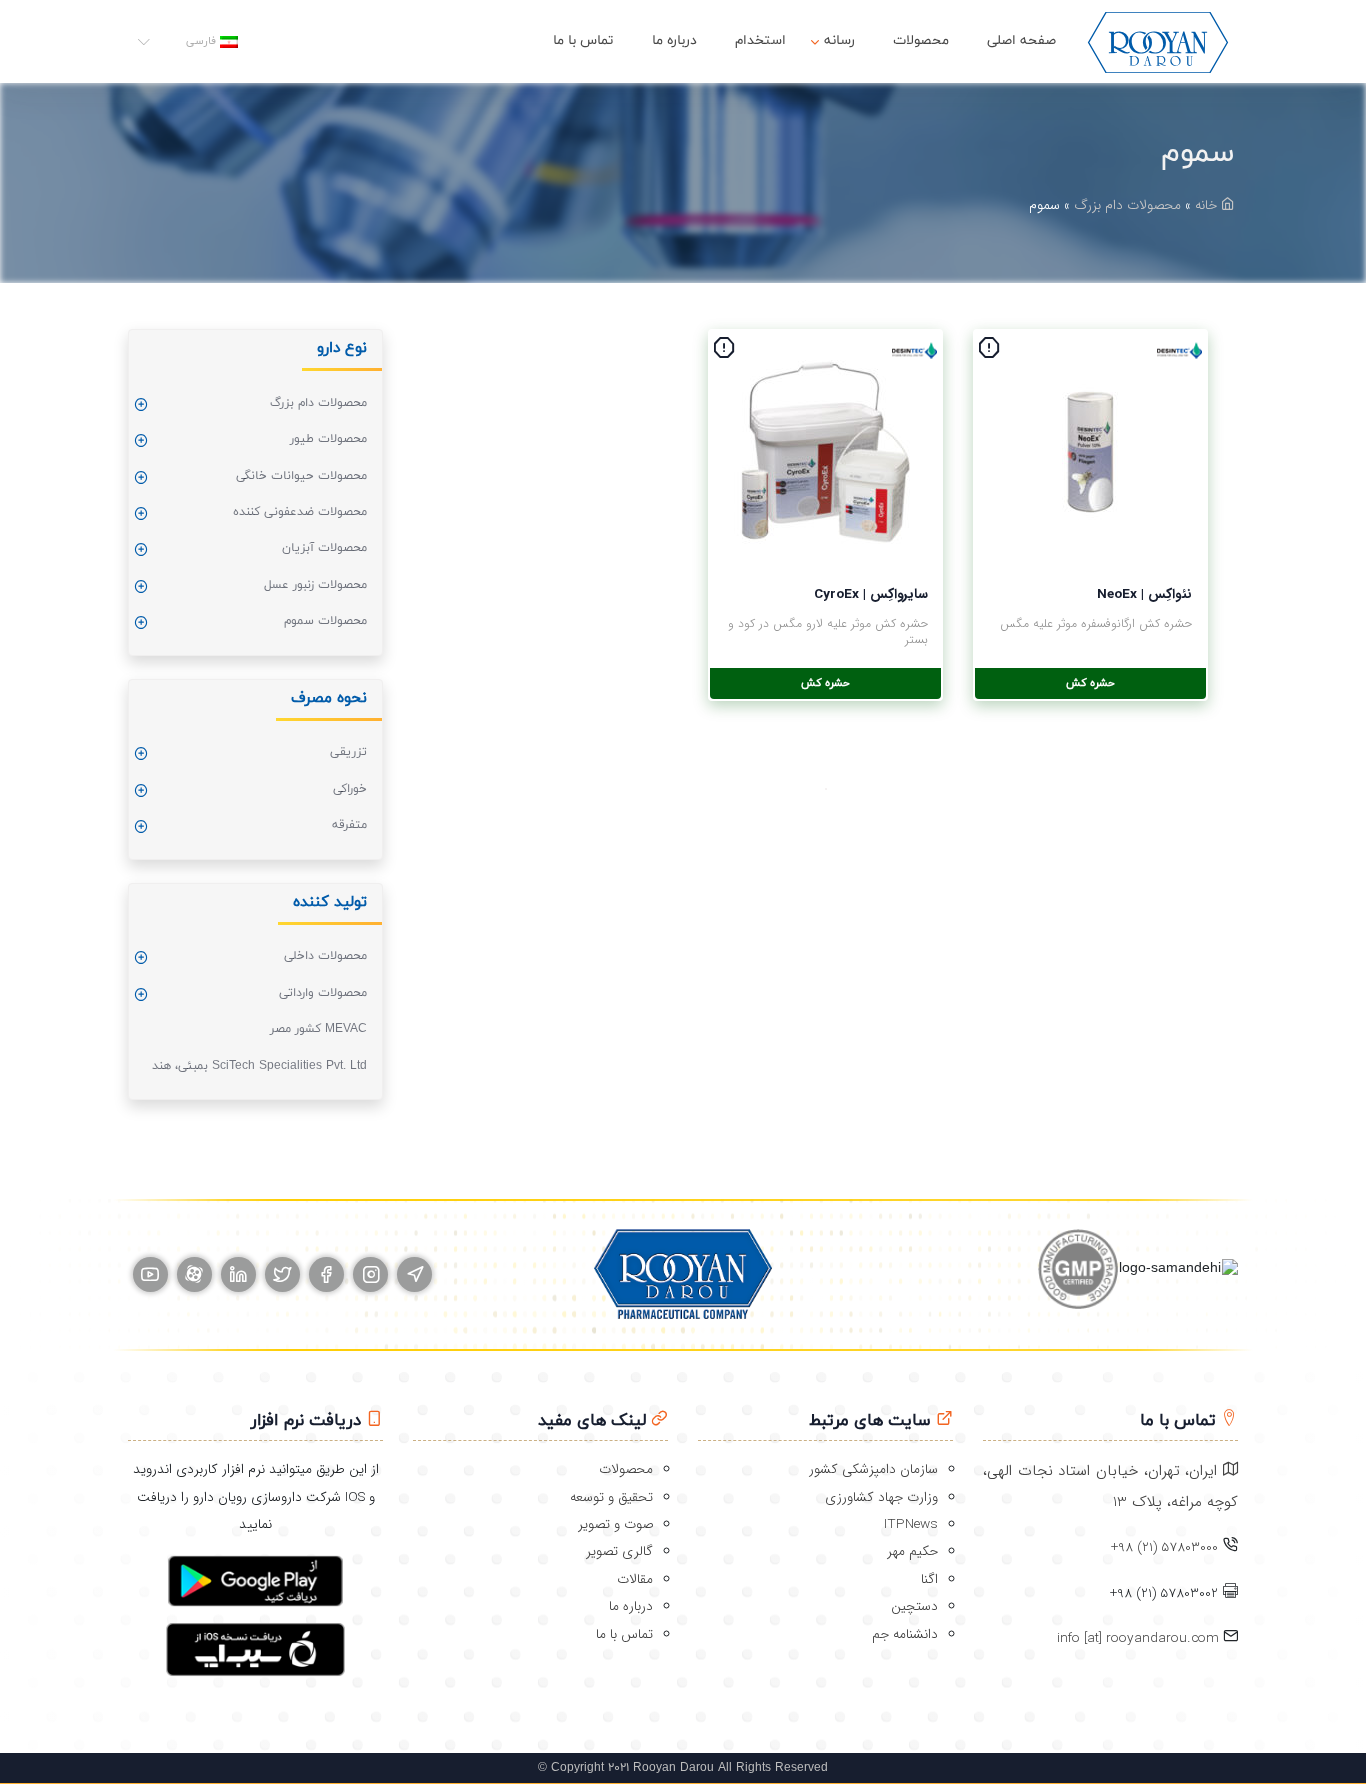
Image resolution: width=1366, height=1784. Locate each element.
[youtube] (150, 1274)
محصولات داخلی (325, 956)
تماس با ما (583, 41)
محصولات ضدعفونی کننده (300, 512)
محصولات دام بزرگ (1127, 205)
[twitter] (282, 1274)
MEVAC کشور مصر (318, 1029)
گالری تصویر (619, 1551)
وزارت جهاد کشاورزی (881, 1497)
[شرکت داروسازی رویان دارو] (1158, 41)
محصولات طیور (328, 439)
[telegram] (414, 1274)
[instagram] (370, 1274)
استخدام (760, 41)
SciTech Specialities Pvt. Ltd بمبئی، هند (259, 1066)
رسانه (839, 41)
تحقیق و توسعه (611, 1497)
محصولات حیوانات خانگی (301, 476)
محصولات (921, 41)
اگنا (929, 1579)
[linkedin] (238, 1274)
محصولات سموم (325, 621)
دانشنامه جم (905, 1634)
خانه (1208, 205)
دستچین (914, 1606)
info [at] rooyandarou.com (1140, 1638)
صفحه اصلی (1021, 41)
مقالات (635, 1579)
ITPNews (911, 1524)
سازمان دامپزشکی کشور (873, 1469)
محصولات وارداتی (323, 993)
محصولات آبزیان (324, 548)
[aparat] (194, 1274)
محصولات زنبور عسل (315, 585)
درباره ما (674, 41)
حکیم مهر (912, 1551)
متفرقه (349, 825)
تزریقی (348, 752)
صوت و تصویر (615, 1524)
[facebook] (326, 1274)
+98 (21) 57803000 (1164, 1547)
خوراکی (350, 789)
